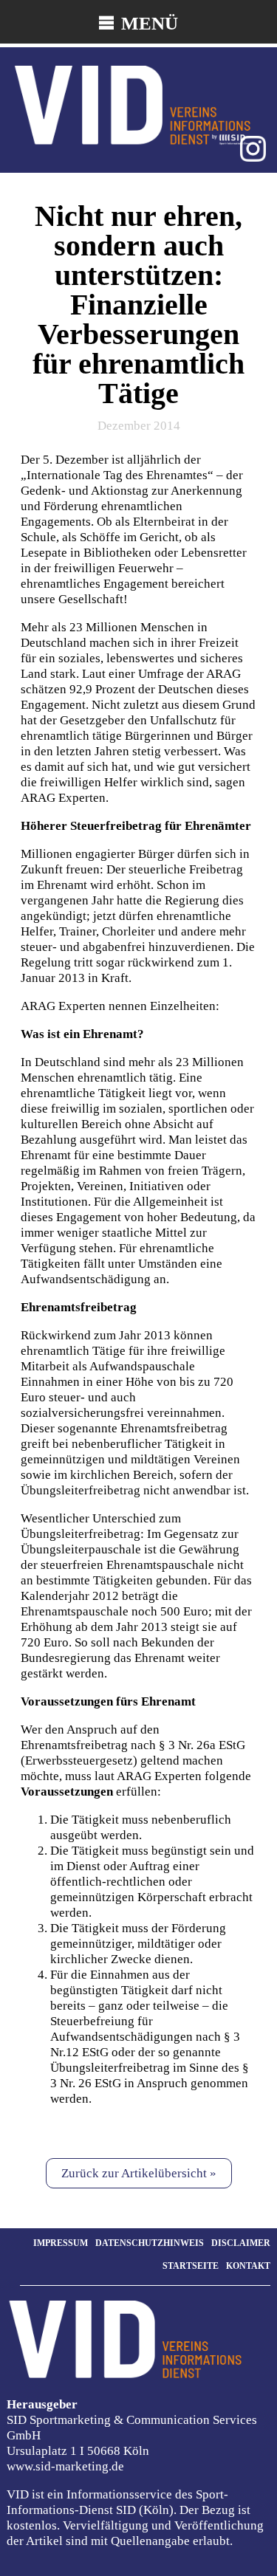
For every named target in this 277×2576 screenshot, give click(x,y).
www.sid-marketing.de (65, 2466)
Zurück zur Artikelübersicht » (139, 2173)
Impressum (61, 2243)
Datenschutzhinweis (150, 2243)
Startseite (191, 2266)
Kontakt (248, 2266)
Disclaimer (241, 2243)
